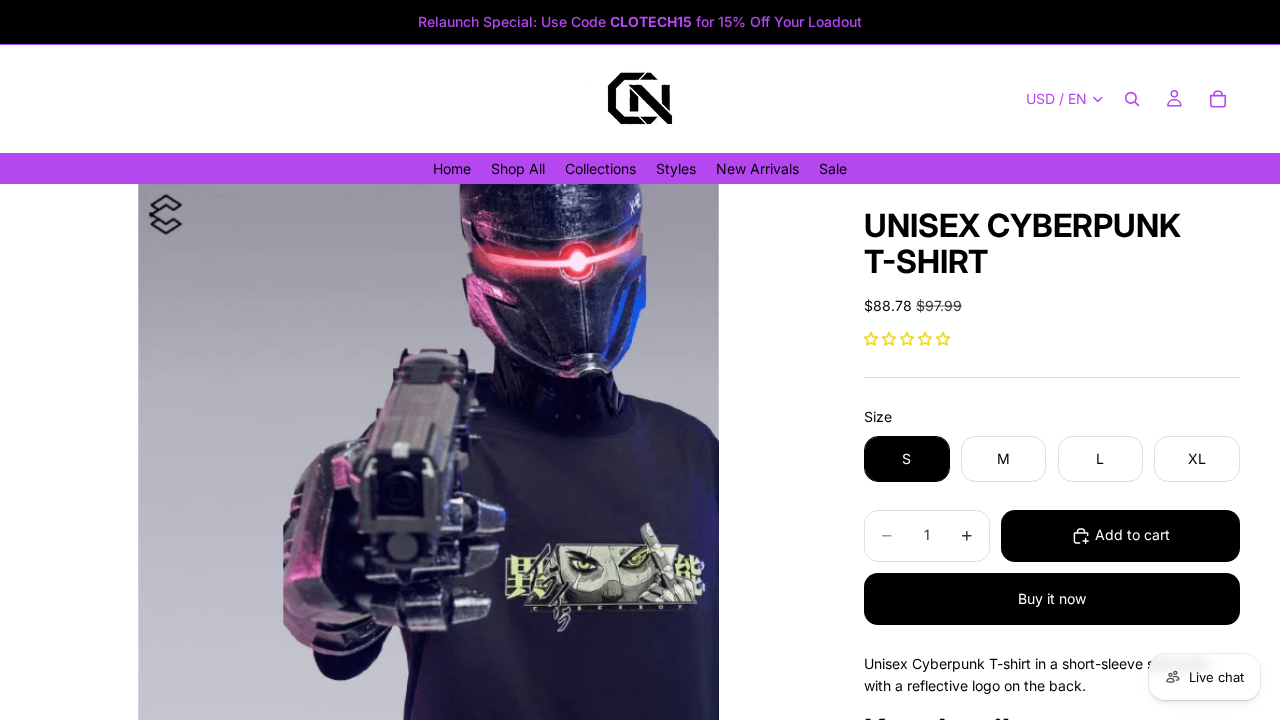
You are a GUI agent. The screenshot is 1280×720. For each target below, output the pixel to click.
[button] (907, 338)
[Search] (1132, 99)
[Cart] (1218, 99)
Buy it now (1052, 598)
